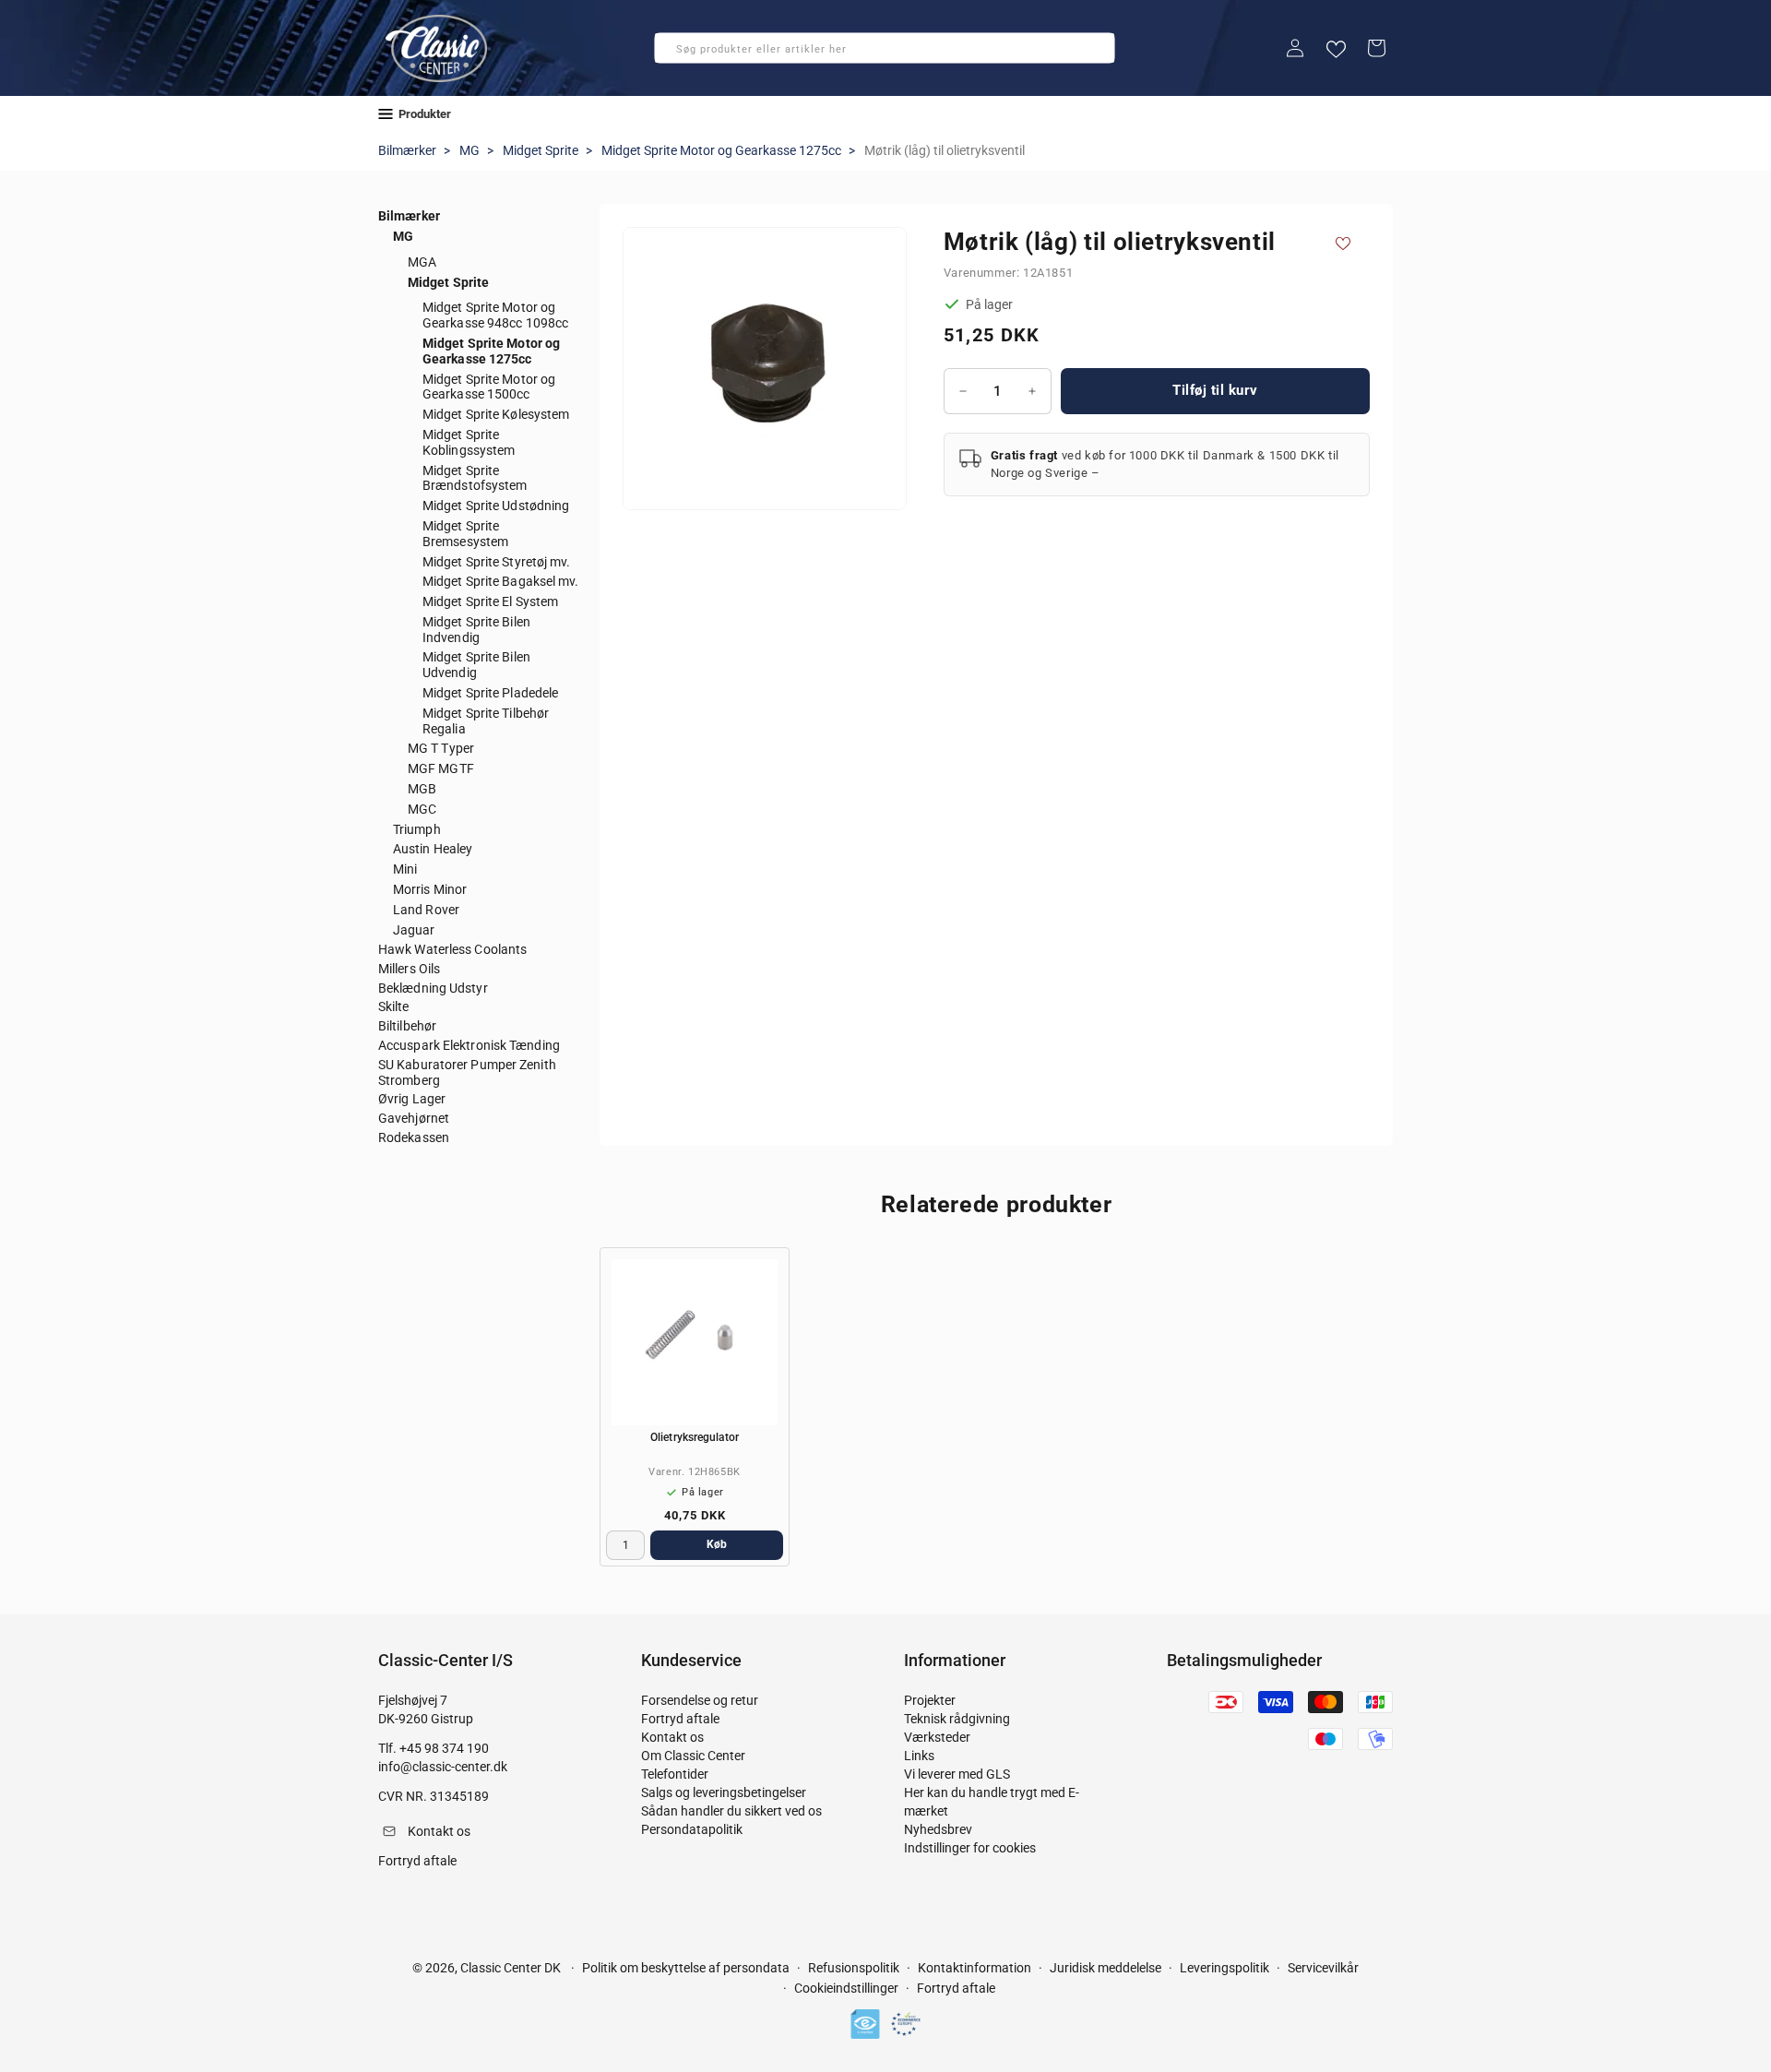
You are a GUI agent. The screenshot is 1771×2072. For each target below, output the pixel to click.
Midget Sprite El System (490, 601)
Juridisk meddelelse (1105, 1968)
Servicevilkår (1323, 1968)
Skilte (394, 1006)
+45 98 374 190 (444, 1748)
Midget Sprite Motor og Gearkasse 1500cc (489, 387)
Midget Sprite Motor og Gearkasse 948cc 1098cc (495, 315)
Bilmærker (407, 150)
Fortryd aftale (680, 1719)
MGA (422, 262)
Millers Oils (409, 969)
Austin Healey (433, 849)
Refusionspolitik (854, 1968)
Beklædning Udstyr (433, 988)
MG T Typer (441, 748)
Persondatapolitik (692, 1829)
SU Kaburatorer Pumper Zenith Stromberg (467, 1072)
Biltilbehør (407, 1026)
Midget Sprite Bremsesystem (465, 534)
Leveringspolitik (1224, 1968)
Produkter (425, 114)
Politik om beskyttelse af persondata (686, 1968)
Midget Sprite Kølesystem (496, 414)
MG (469, 150)
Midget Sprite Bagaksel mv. (501, 581)
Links (919, 1756)
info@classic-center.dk (443, 1767)
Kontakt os (672, 1737)
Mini (405, 869)
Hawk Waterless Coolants (452, 949)
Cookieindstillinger (846, 1988)
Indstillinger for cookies (970, 1848)
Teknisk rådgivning (957, 1719)
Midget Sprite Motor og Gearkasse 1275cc (721, 150)
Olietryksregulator (695, 1437)
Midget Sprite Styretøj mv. (497, 562)
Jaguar (414, 930)
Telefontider (675, 1774)
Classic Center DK (511, 1968)
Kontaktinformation (975, 1968)
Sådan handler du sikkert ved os (731, 1811)
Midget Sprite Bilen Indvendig (476, 630)
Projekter (930, 1700)
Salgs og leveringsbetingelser (724, 1792)
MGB (422, 789)
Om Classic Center (693, 1756)
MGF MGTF (441, 768)
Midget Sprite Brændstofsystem (475, 478)
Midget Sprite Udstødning (496, 506)
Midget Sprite (541, 150)
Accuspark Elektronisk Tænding (469, 1045)
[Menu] (386, 114)
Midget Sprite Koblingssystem (469, 442)
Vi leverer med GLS (957, 1774)
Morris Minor (430, 889)
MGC (422, 809)
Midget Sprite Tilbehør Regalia (486, 721)
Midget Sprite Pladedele (490, 693)
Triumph (417, 829)
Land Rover (426, 910)
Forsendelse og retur (700, 1700)
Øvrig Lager (412, 1099)
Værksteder (937, 1737)
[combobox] (885, 48)
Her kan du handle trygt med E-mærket (992, 1802)
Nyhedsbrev (938, 1829)
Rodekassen (414, 1137)
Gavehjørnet (414, 1118)
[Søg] (674, 54)
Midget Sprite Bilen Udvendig (476, 665)
